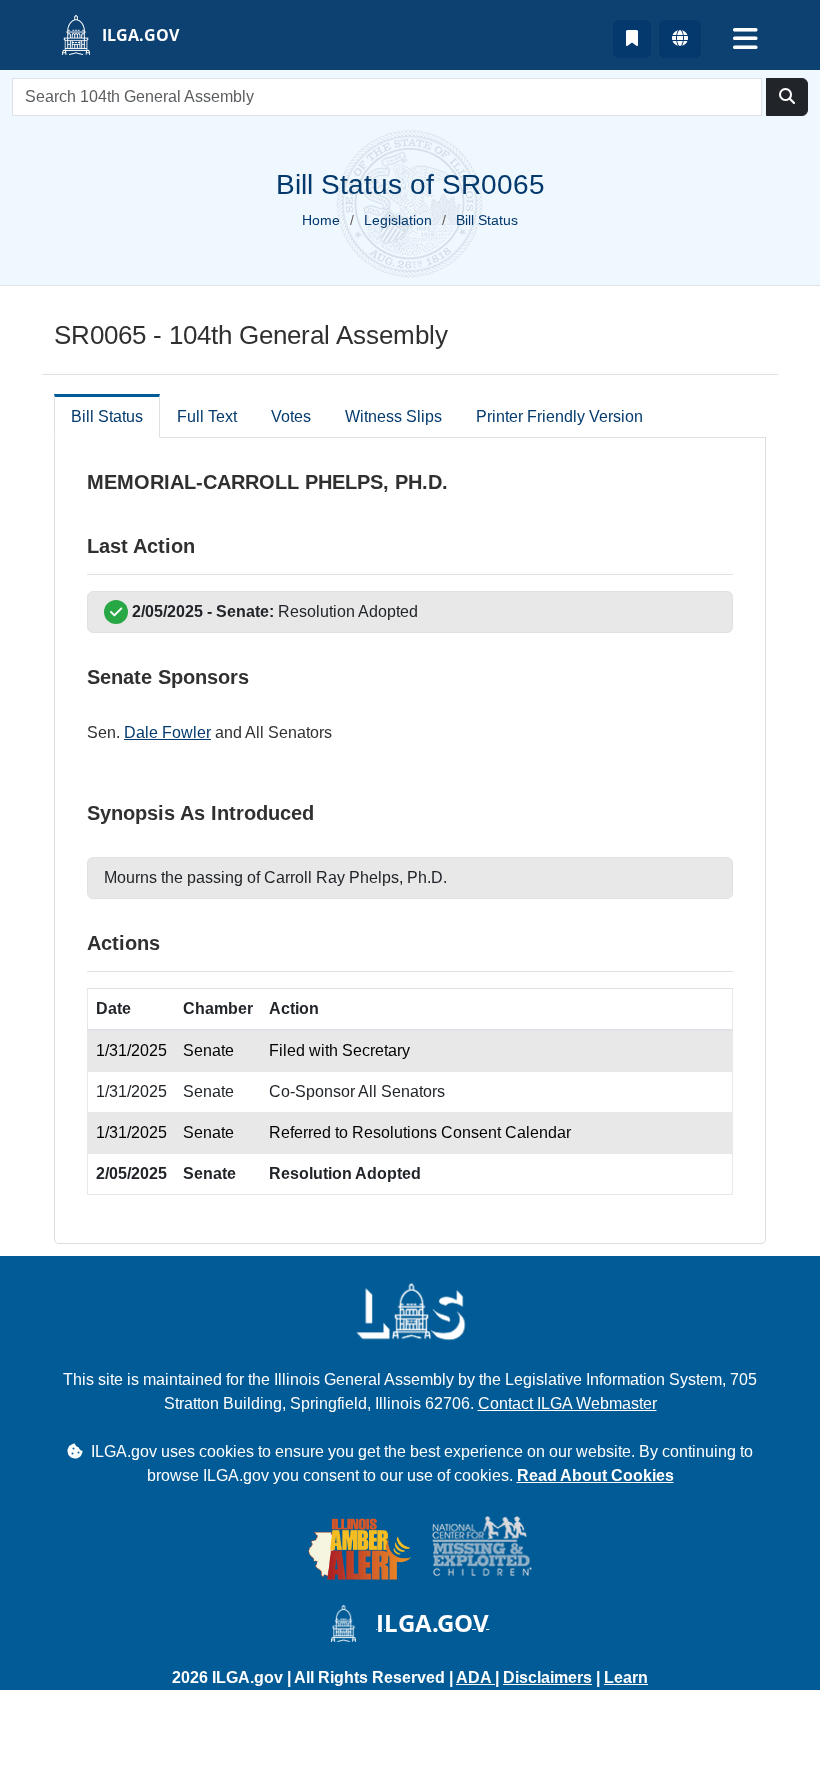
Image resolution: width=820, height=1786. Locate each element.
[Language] (680, 39)
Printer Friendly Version (559, 416)
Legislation (398, 220)
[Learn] (632, 39)
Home (321, 220)
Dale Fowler (167, 732)
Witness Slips (393, 416)
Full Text (207, 416)
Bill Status (107, 416)
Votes (291, 416)
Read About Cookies (595, 1475)
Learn (626, 1677)
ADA (475, 1677)
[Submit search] (787, 97)
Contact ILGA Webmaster (567, 1403)
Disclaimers (547, 1677)
